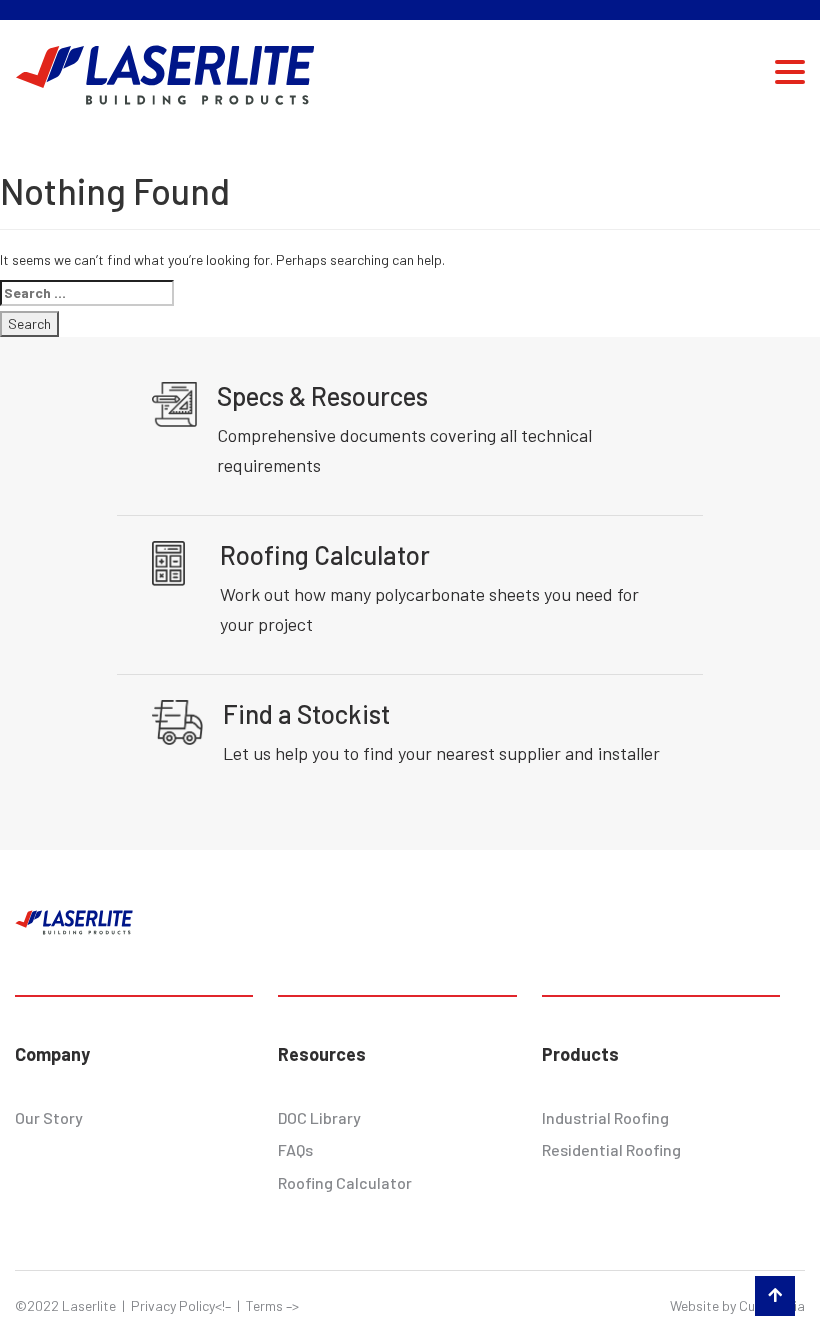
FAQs (295, 1149)
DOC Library (319, 1117)
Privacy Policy (173, 1305)
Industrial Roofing (605, 1117)
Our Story (49, 1117)
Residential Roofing (611, 1149)
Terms (264, 1305)
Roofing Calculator (345, 1182)
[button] (790, 70)
